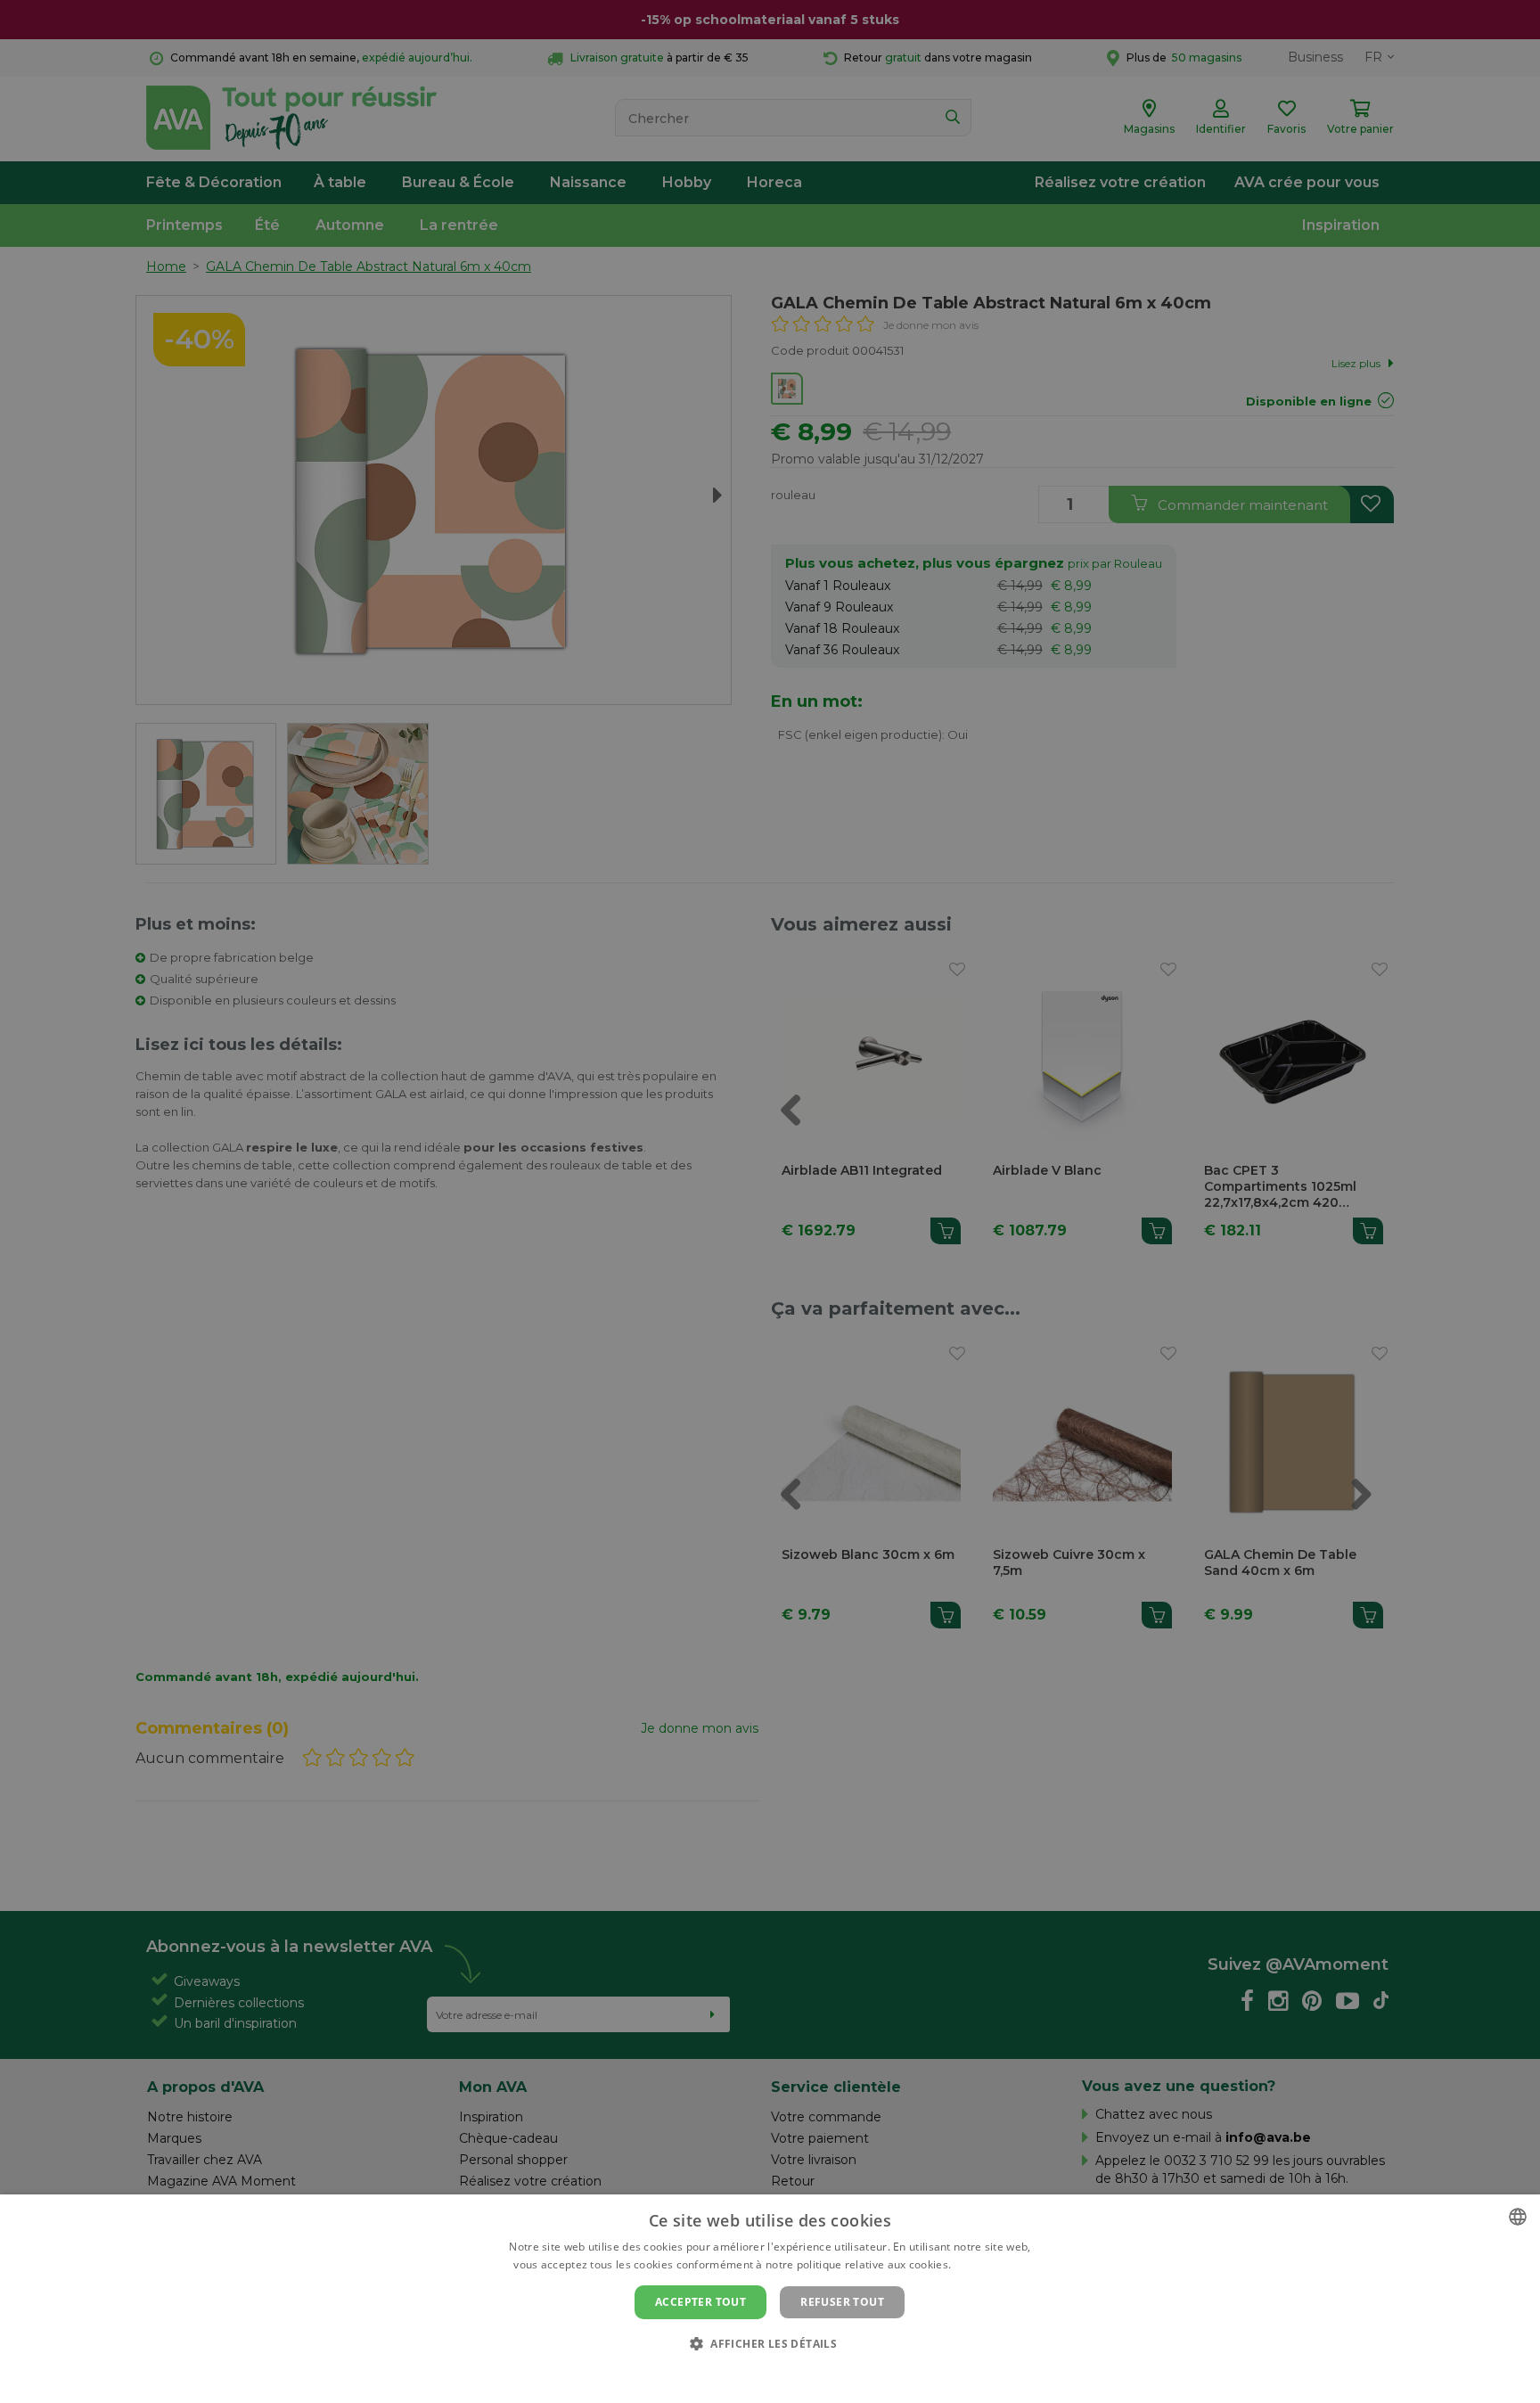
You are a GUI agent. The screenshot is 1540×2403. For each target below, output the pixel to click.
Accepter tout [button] (700, 2302)
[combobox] (1518, 2217)
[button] (770, 2343)
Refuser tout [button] (842, 2302)
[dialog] (770, 2299)
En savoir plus (991, 2264)
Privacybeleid (759, 2374)
